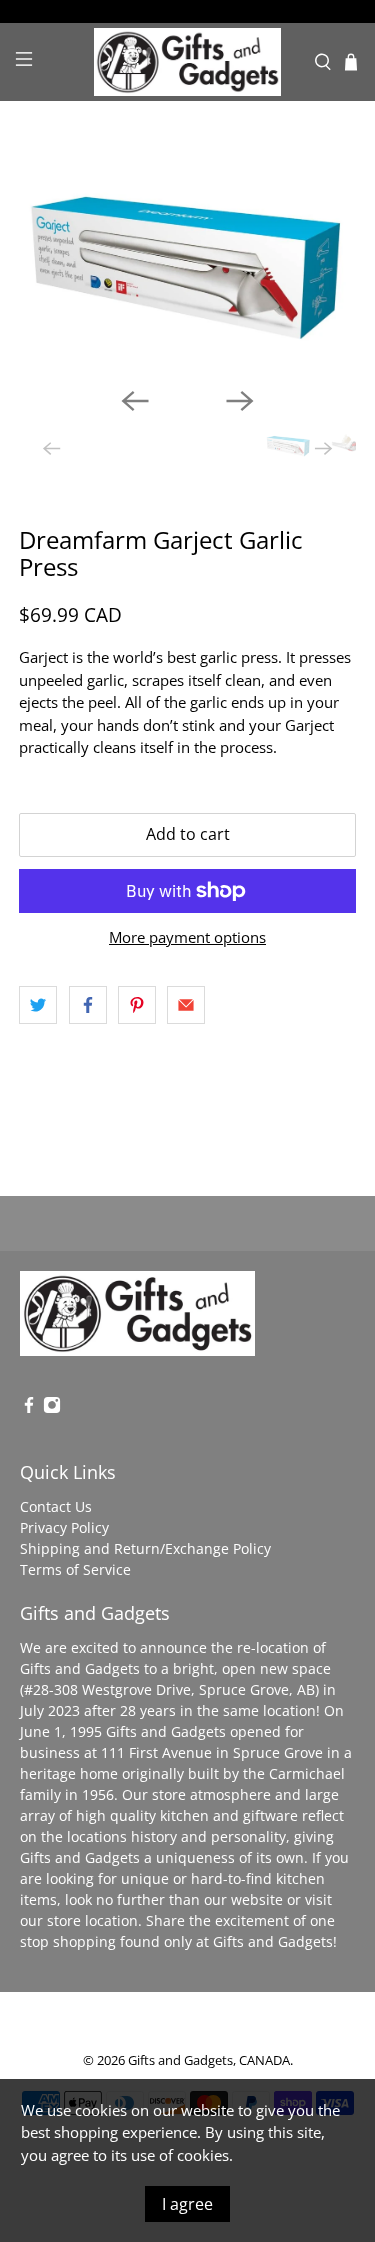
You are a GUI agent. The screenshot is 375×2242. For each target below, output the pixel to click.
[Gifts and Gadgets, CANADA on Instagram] (52, 1408)
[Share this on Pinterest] (137, 1005)
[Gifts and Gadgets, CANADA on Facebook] (29, 1408)
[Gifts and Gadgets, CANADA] (188, 62)
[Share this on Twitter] (38, 1005)
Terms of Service (75, 1569)
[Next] (240, 401)
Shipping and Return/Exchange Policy (145, 1548)
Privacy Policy (64, 1527)
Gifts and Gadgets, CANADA (209, 2060)
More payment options (187, 937)
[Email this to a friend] (186, 1005)
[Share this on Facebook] (88, 1005)
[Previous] (135, 401)
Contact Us (56, 1506)
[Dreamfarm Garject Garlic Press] (187, 266)
